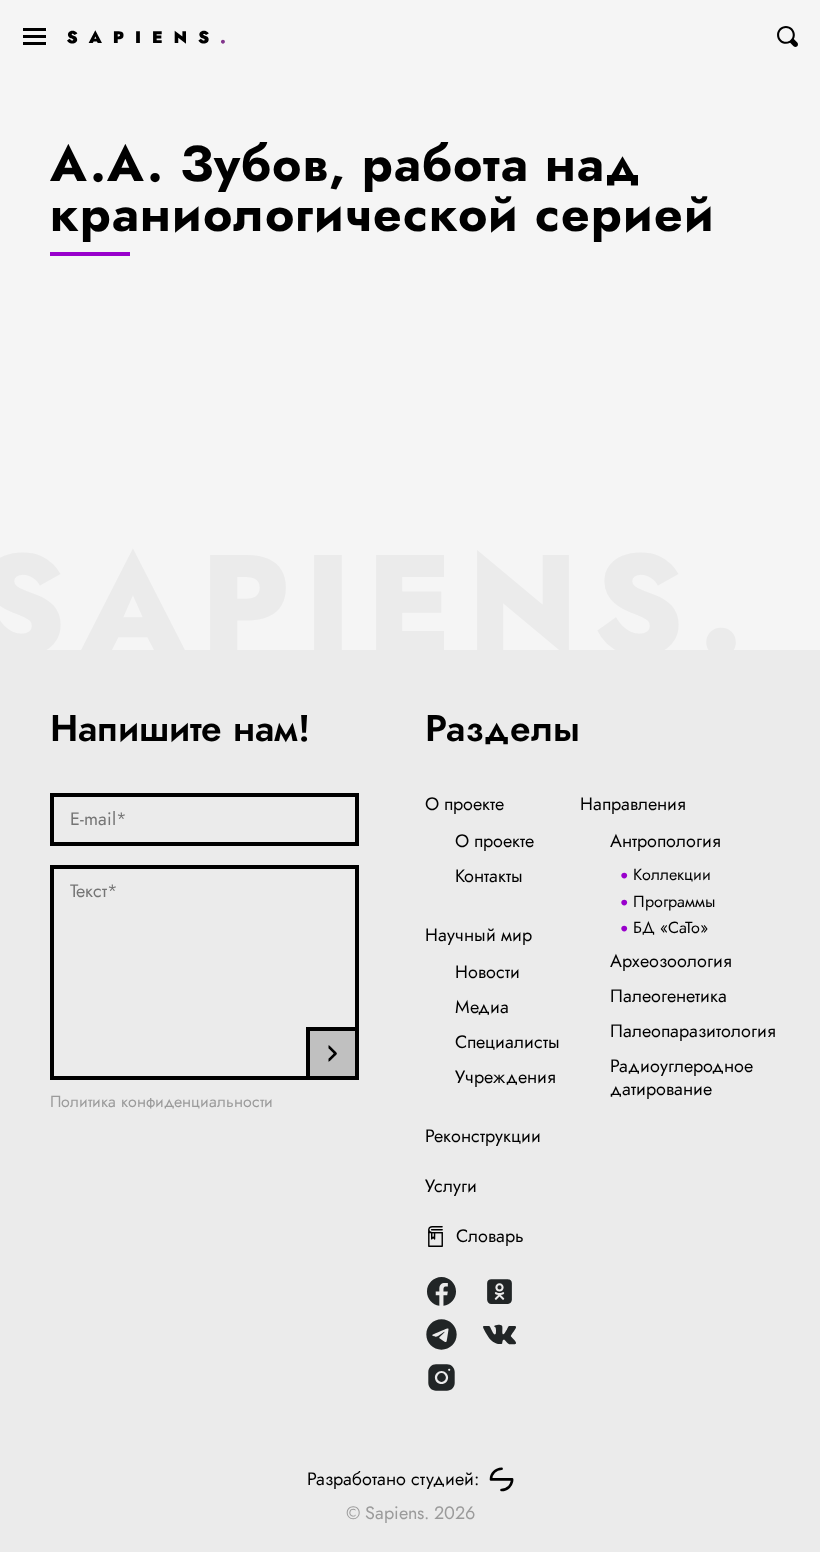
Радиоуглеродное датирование (681, 1078)
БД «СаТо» (670, 927)
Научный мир (478, 935)
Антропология (665, 841)
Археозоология (671, 961)
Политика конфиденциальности (161, 1101)
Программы (674, 901)
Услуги (451, 1186)
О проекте (464, 804)
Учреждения (505, 1077)
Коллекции (672, 874)
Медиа (482, 1007)
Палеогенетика (668, 996)
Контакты (489, 876)
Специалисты (507, 1042)
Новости (487, 972)
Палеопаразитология (693, 1031)
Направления (633, 804)
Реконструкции (483, 1136)
